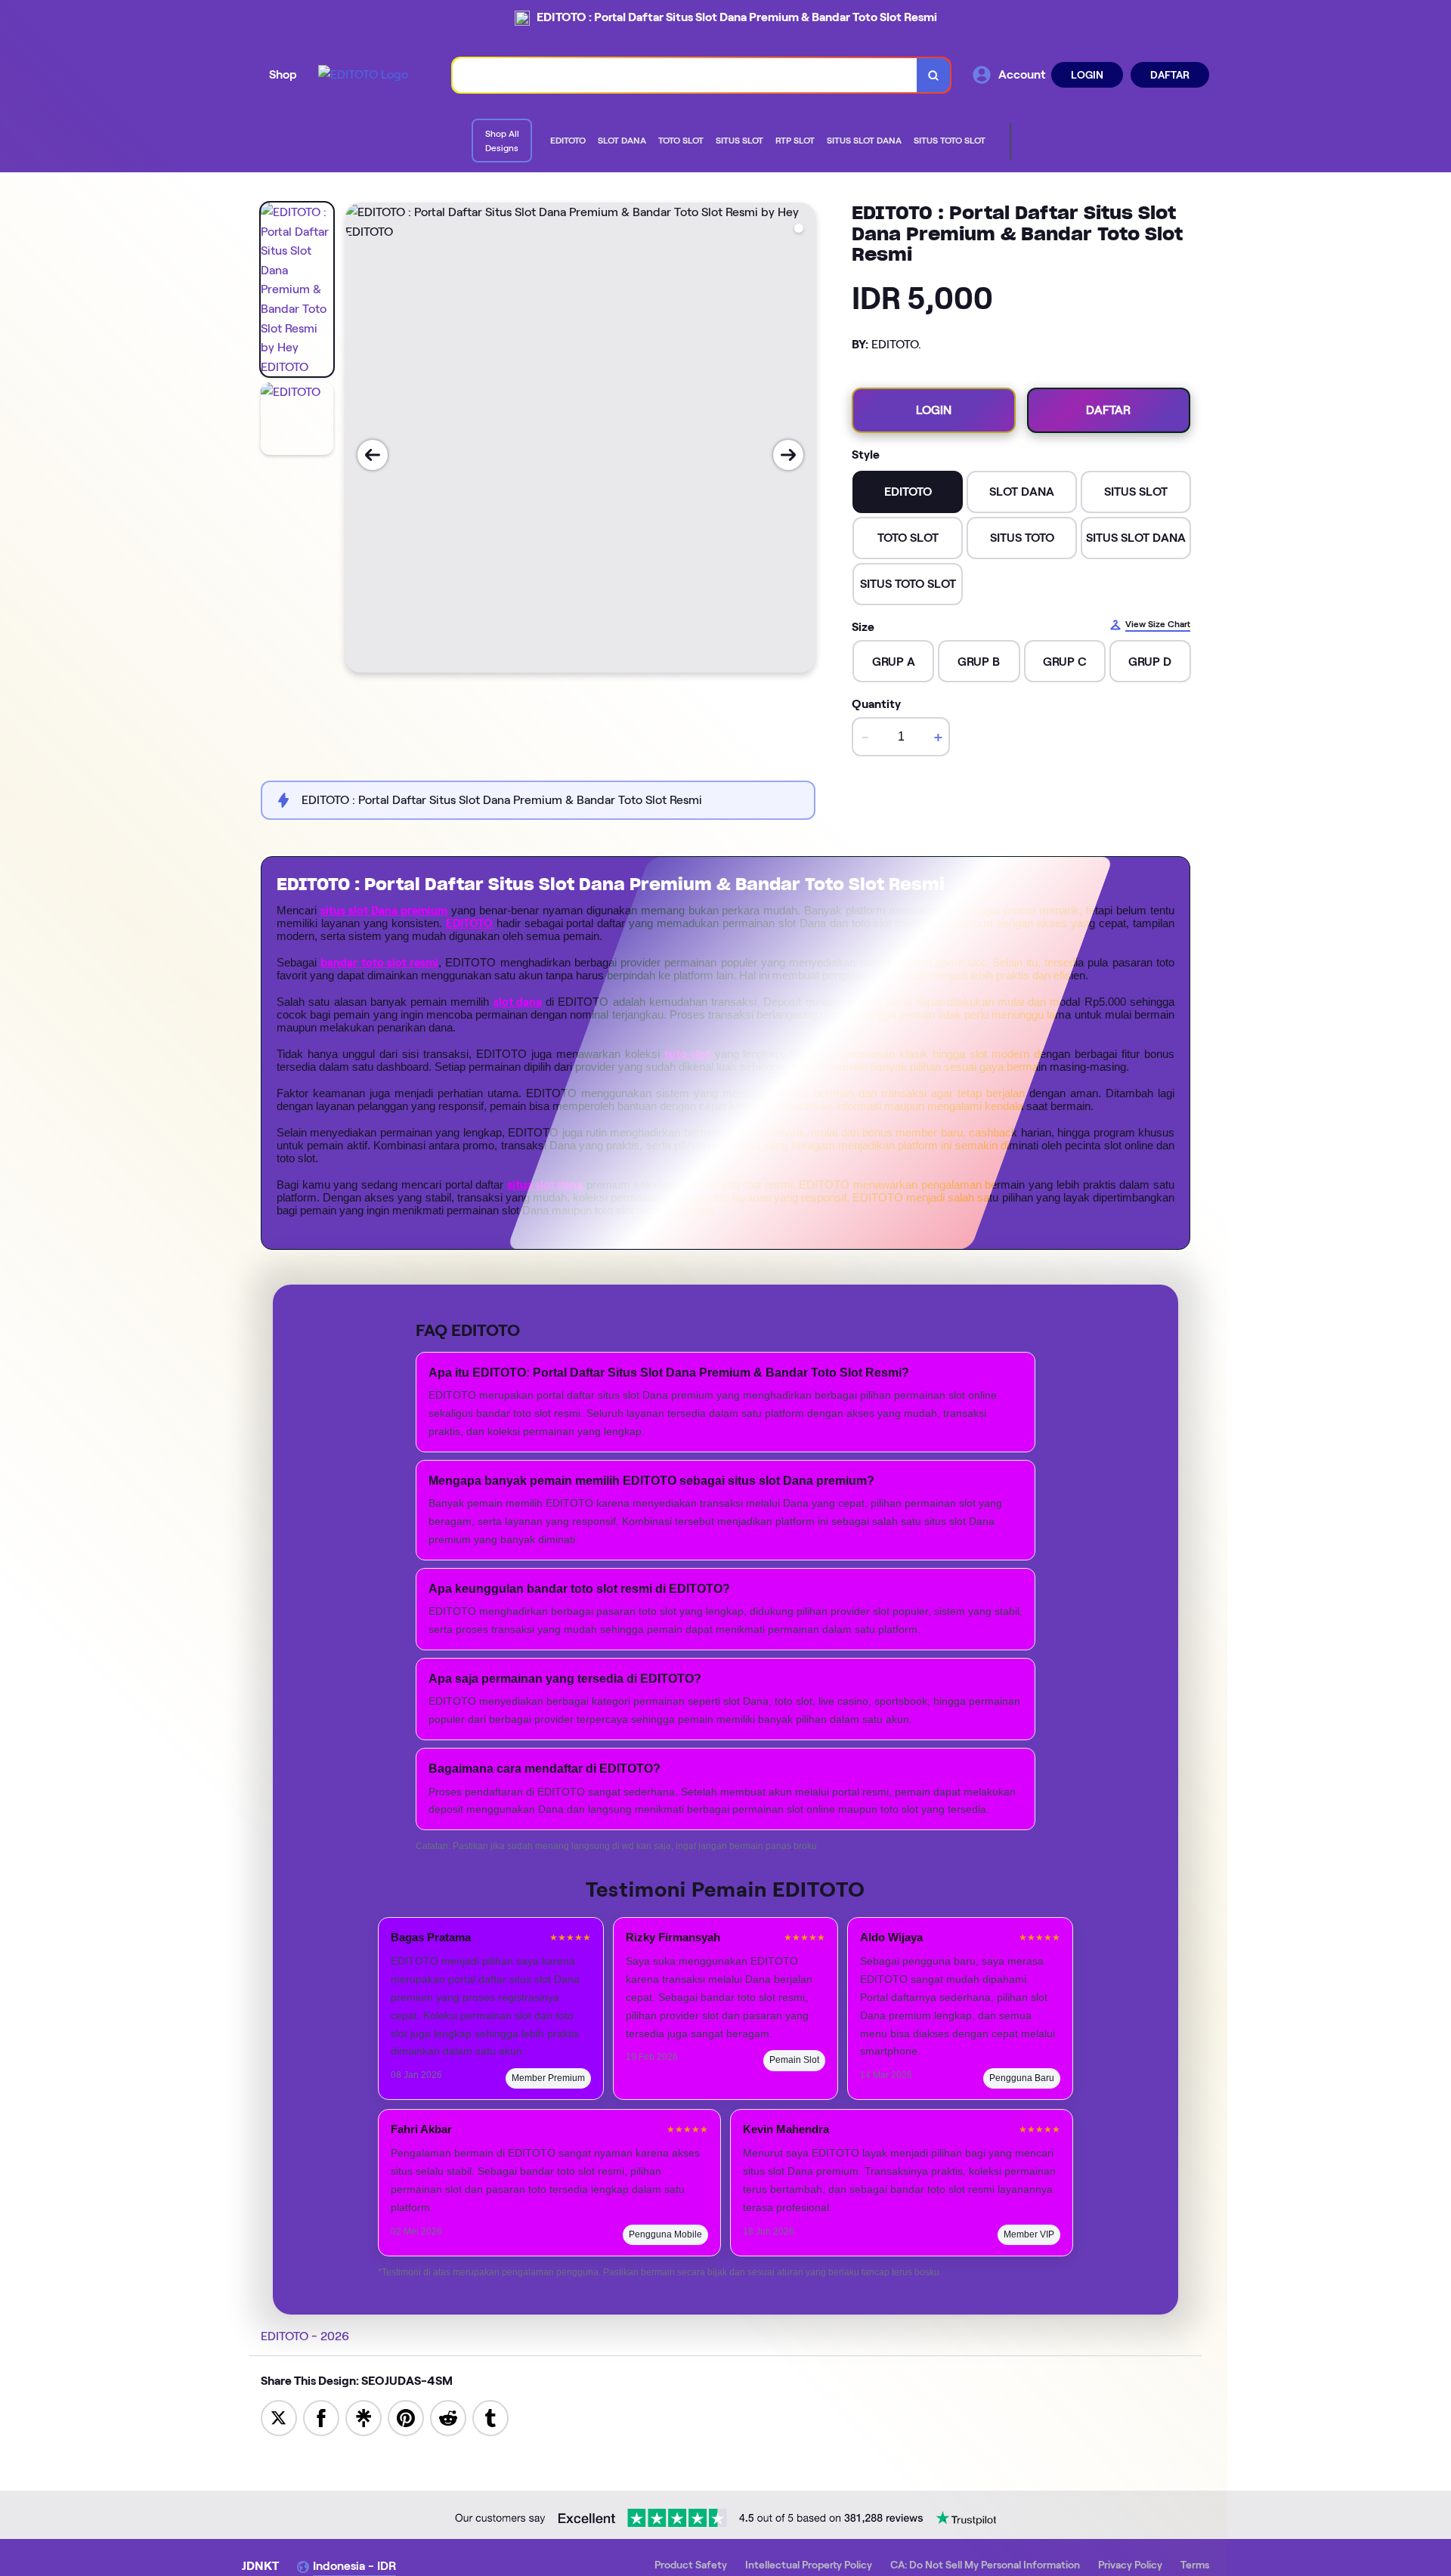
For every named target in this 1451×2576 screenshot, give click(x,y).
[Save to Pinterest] (406, 2417)
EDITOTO (469, 923)
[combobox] (685, 75)
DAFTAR (1170, 75)
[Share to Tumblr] (490, 2417)
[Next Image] (788, 455)
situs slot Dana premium (384, 911)
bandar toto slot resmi (379, 963)
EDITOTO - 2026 (305, 2336)
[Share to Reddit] (448, 2417)
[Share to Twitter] (279, 2417)
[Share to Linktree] (364, 2417)
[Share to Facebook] (321, 2417)
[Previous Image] (373, 455)
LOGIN (1087, 75)
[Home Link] (363, 75)
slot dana (518, 1002)
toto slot (687, 1054)
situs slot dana (545, 1185)
